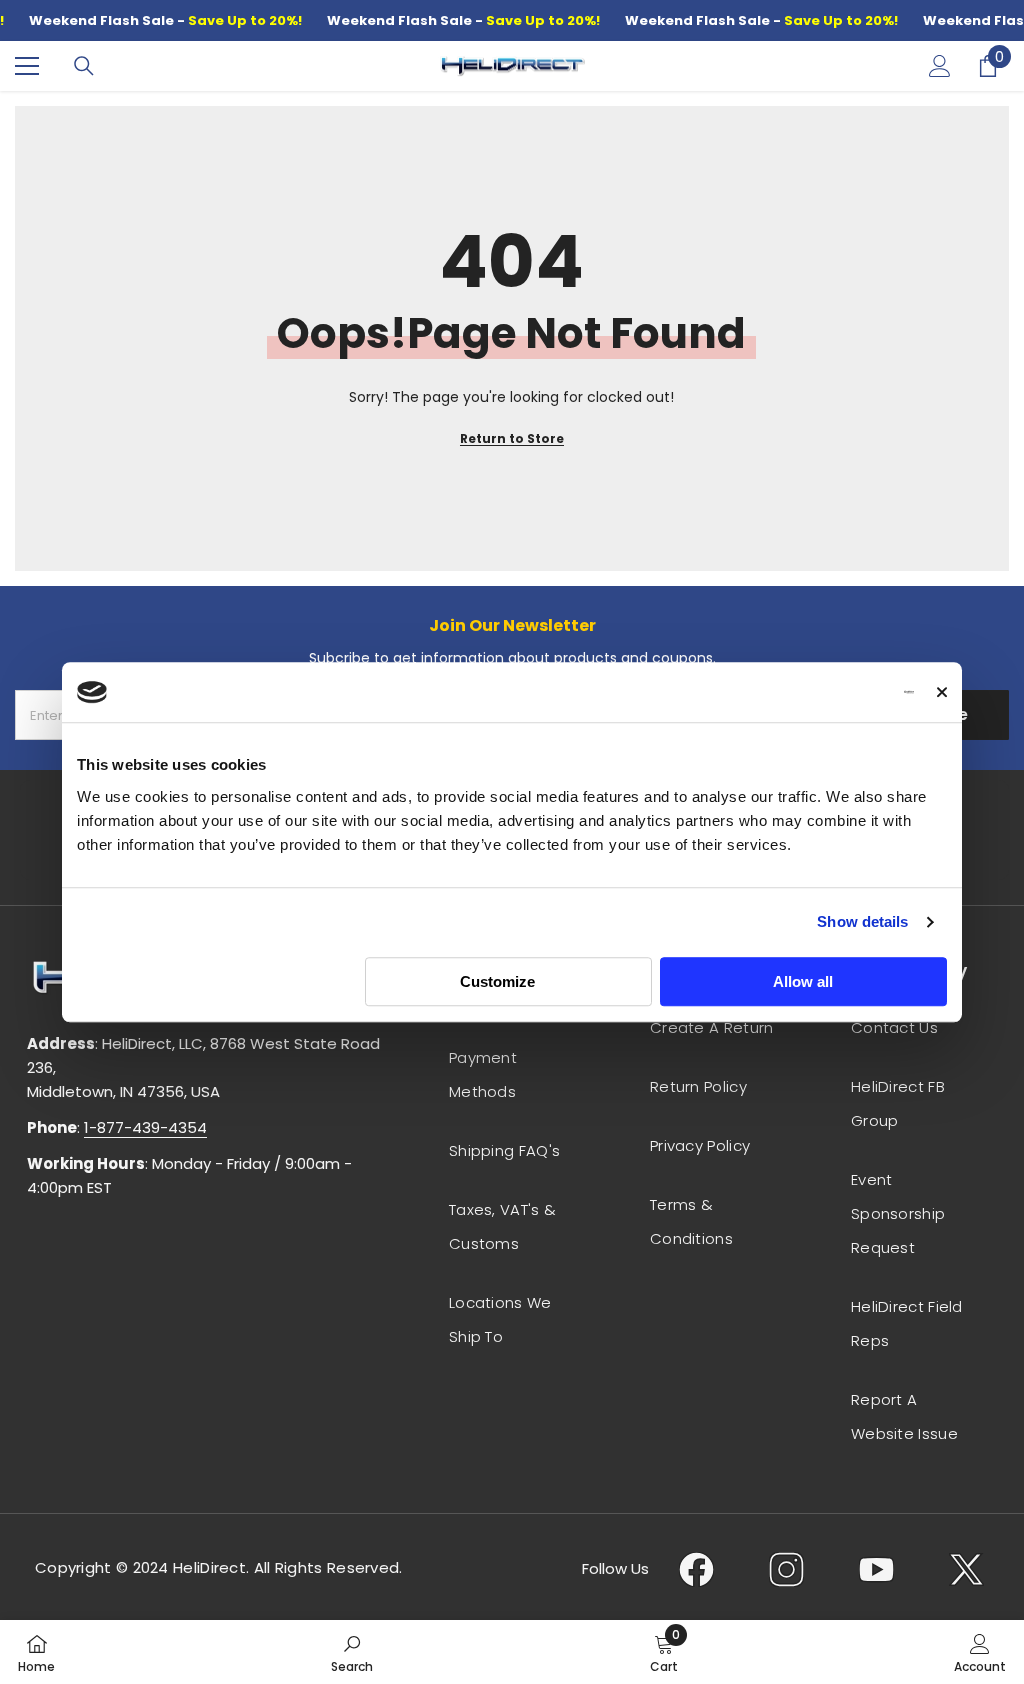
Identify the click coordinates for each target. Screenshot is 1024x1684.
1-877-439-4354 (145, 1127)
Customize (497, 981)
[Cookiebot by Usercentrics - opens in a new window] (826, 692)
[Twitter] (966, 1569)
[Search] (84, 66)
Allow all (803, 981)
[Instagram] (786, 1569)
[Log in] (940, 66)
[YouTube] (876, 1569)
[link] (352, 1652)
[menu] (27, 66)
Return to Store (512, 438)
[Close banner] (942, 692)
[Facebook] (696, 1569)
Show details (862, 921)
